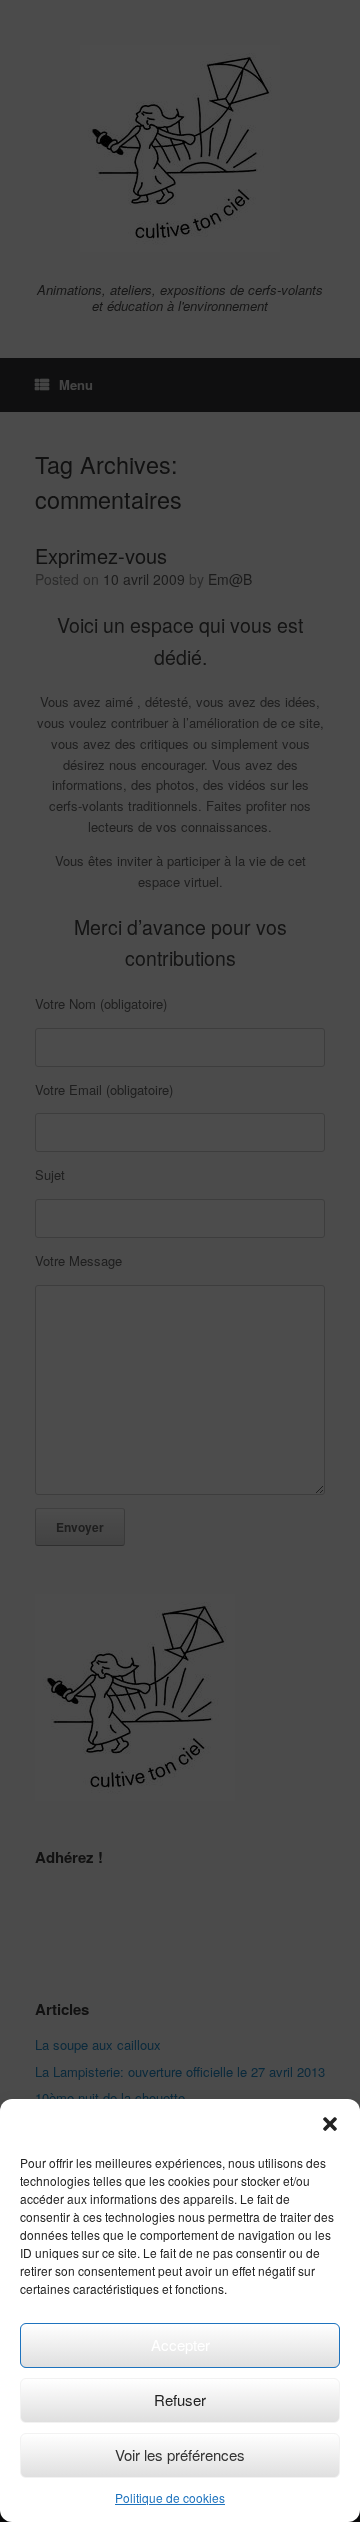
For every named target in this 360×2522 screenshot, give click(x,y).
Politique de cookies (170, 2497)
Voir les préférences (180, 2454)
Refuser (180, 2399)
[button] (330, 2124)
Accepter (180, 2344)
